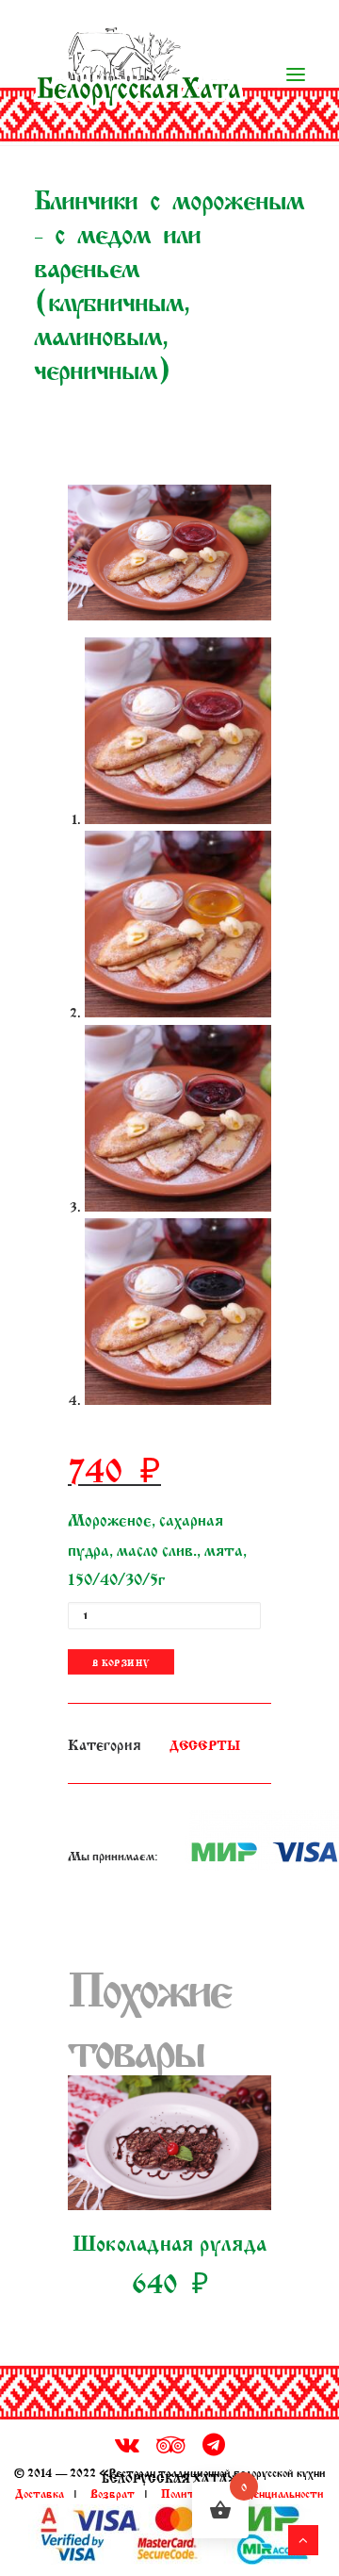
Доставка (40, 2492)
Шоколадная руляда (169, 2240)
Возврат (113, 2492)
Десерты (205, 1744)
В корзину (121, 1661)
